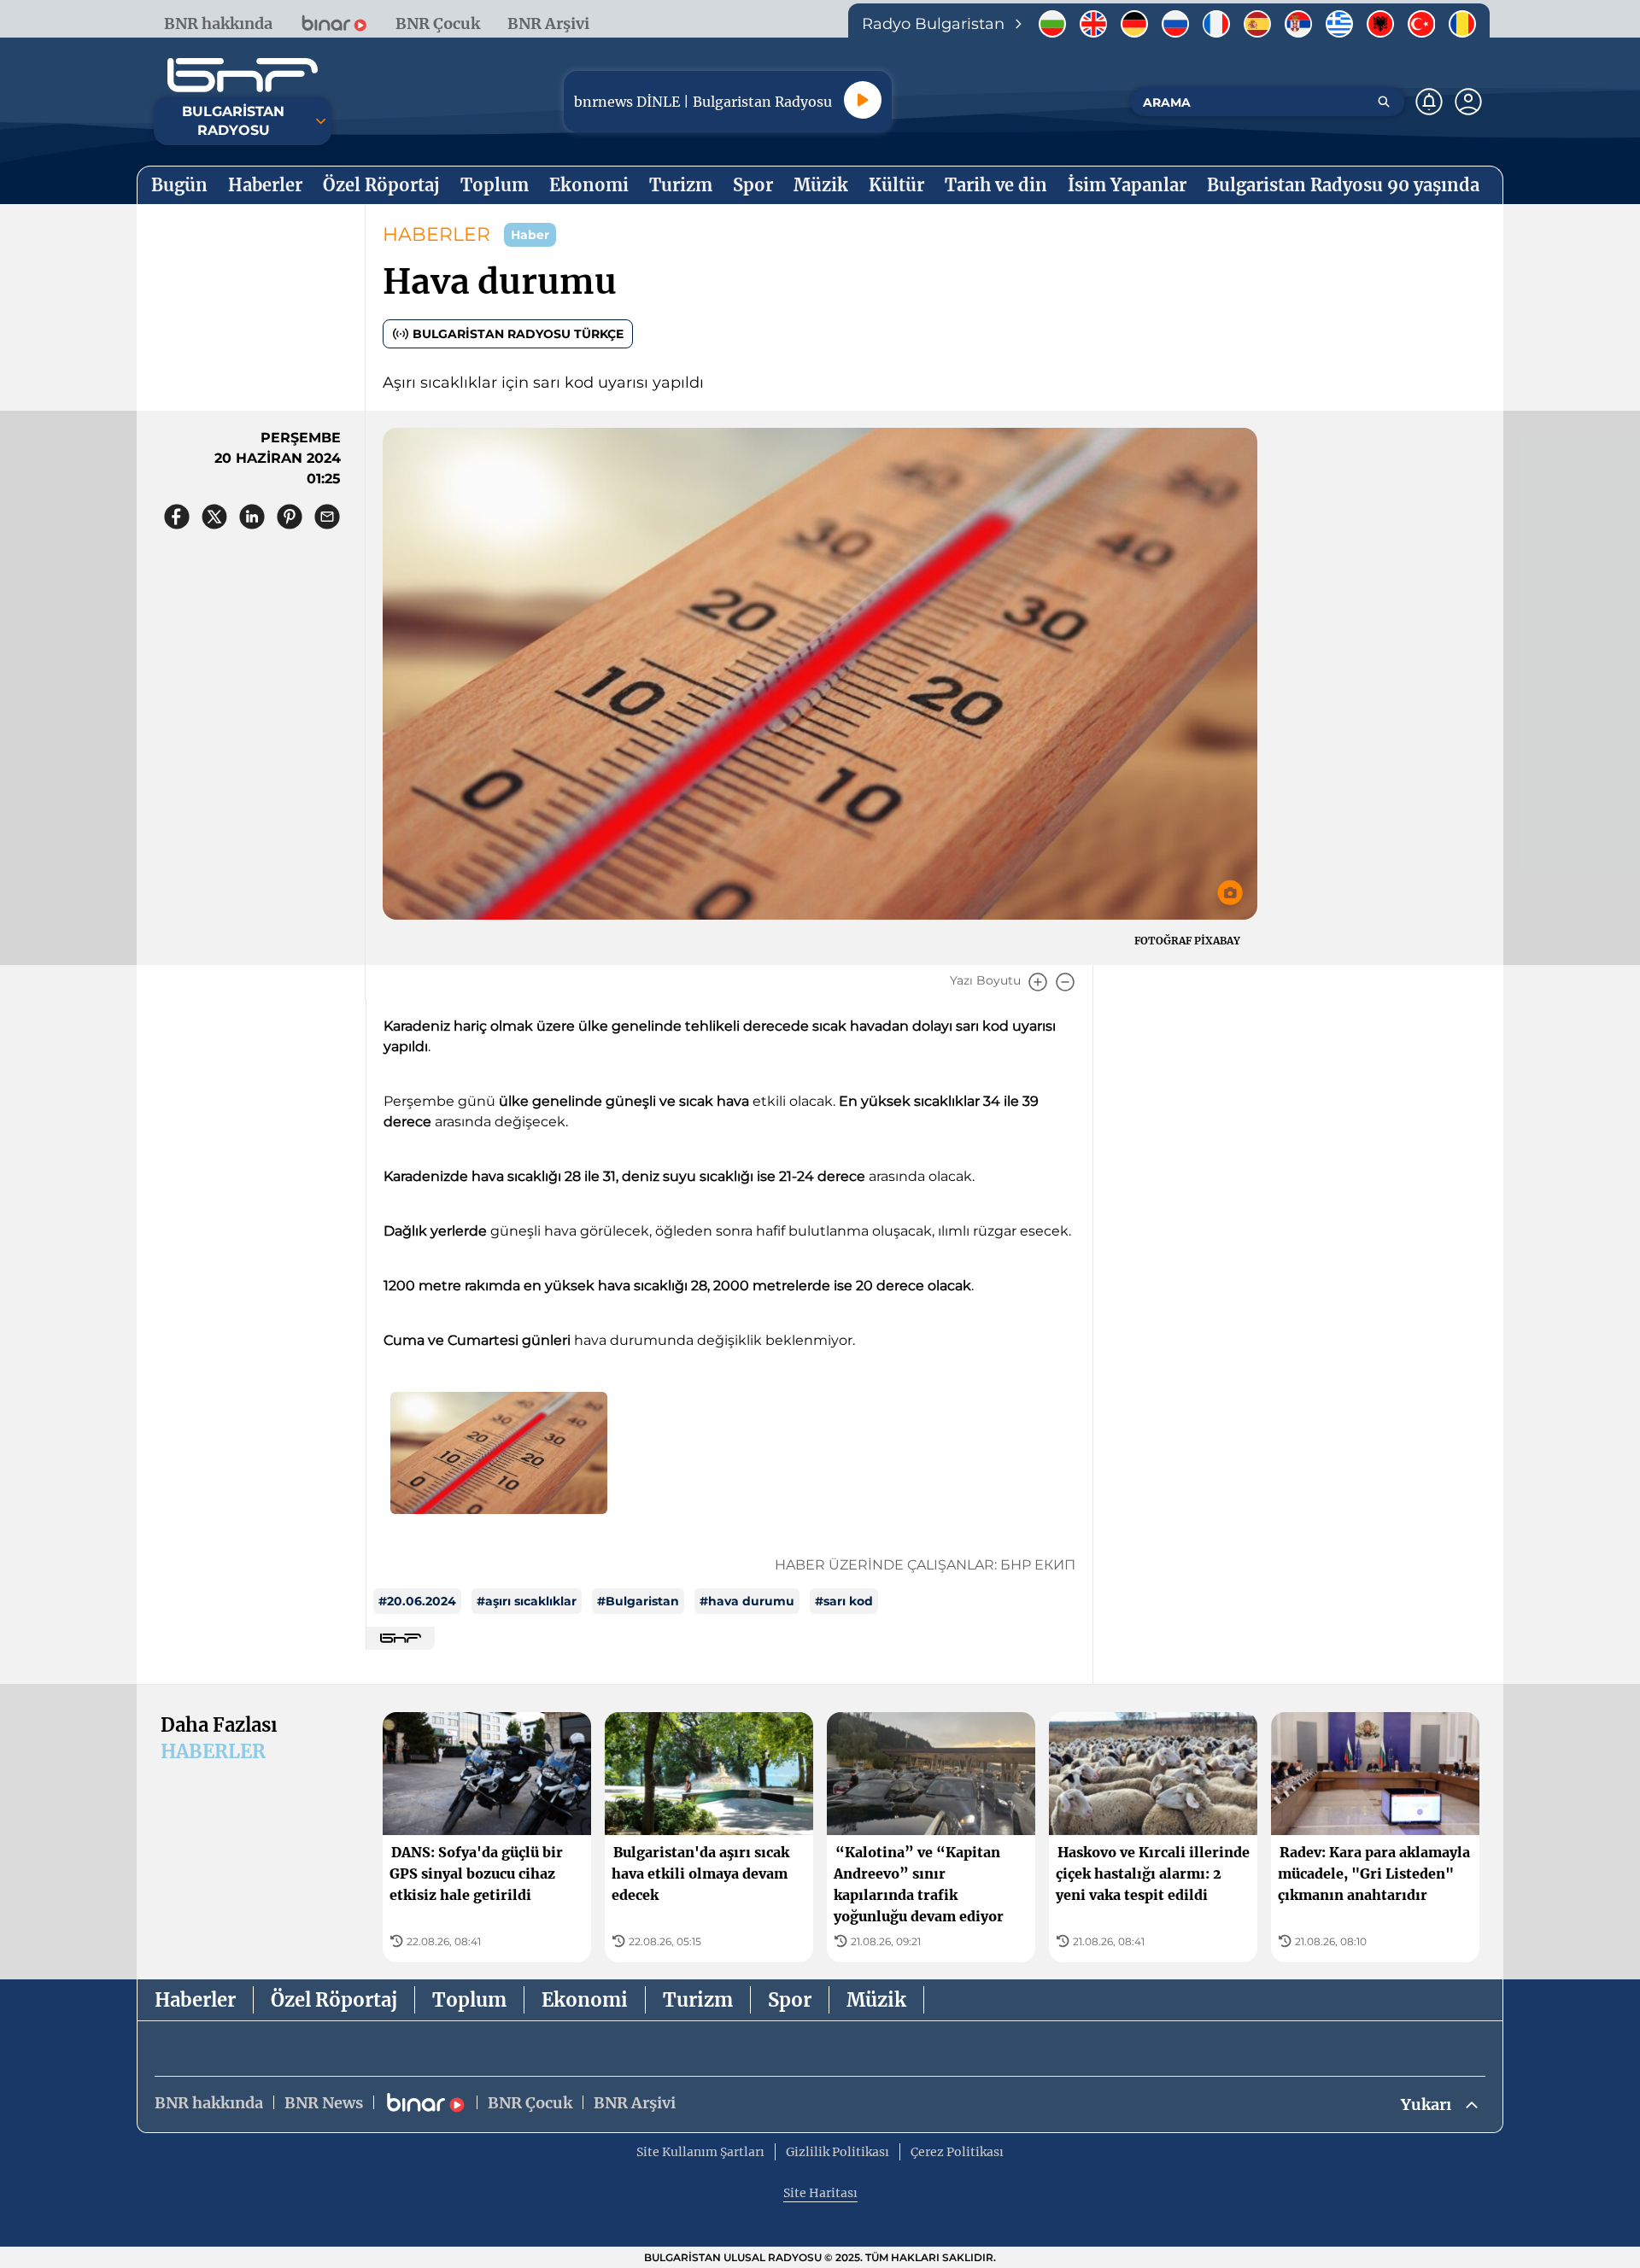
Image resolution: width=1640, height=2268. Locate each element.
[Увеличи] (1038, 982)
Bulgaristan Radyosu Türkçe (518, 334)
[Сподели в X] (214, 517)
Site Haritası (820, 2193)
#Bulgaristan (638, 1601)
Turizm (698, 2000)
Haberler (195, 2000)
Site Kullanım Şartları (700, 2152)
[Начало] (243, 75)
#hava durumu (747, 1601)
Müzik (876, 2000)
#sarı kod (844, 1601)
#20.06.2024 (417, 1601)
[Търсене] (1384, 102)
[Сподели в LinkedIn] (252, 517)
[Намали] (1065, 982)
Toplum (469, 2000)
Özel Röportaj (334, 2000)
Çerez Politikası (957, 2152)
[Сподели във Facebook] (177, 517)
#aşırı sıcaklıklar (527, 1601)
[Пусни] (863, 100)
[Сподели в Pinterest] (290, 517)
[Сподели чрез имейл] (327, 517)
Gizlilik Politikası (838, 2152)
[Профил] (1468, 102)
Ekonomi (585, 2000)
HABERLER (436, 234)
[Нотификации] (1429, 102)
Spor (790, 2000)
